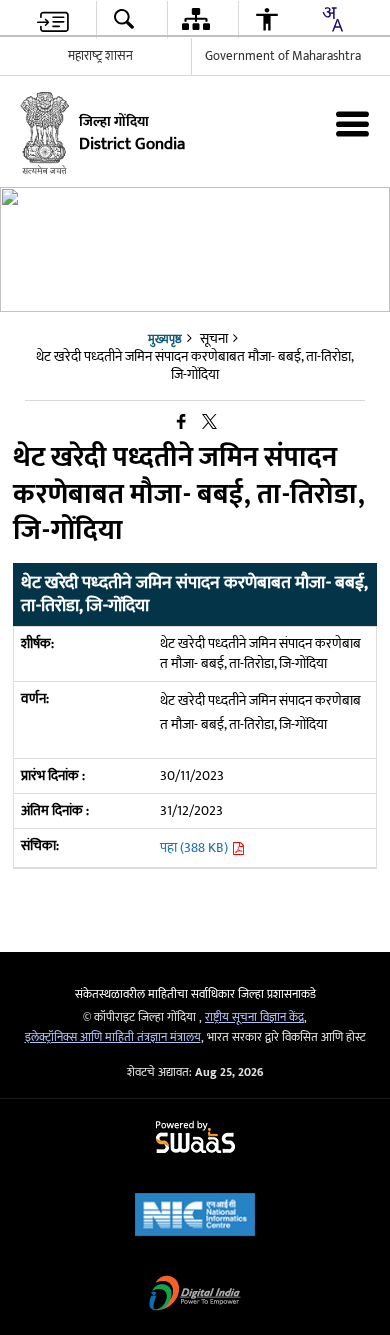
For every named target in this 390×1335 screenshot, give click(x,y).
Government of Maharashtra (283, 56)
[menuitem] (53, 19)
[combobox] (332, 19)
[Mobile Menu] (352, 123)
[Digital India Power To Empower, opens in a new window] (195, 1295)
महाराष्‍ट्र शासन (100, 56)
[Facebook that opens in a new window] (181, 422)
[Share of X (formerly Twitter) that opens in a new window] (209, 422)
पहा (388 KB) (195, 847)
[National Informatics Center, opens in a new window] (195, 1216)
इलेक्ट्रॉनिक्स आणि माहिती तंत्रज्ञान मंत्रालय (113, 1037)
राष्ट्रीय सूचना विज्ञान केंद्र (254, 1017)
